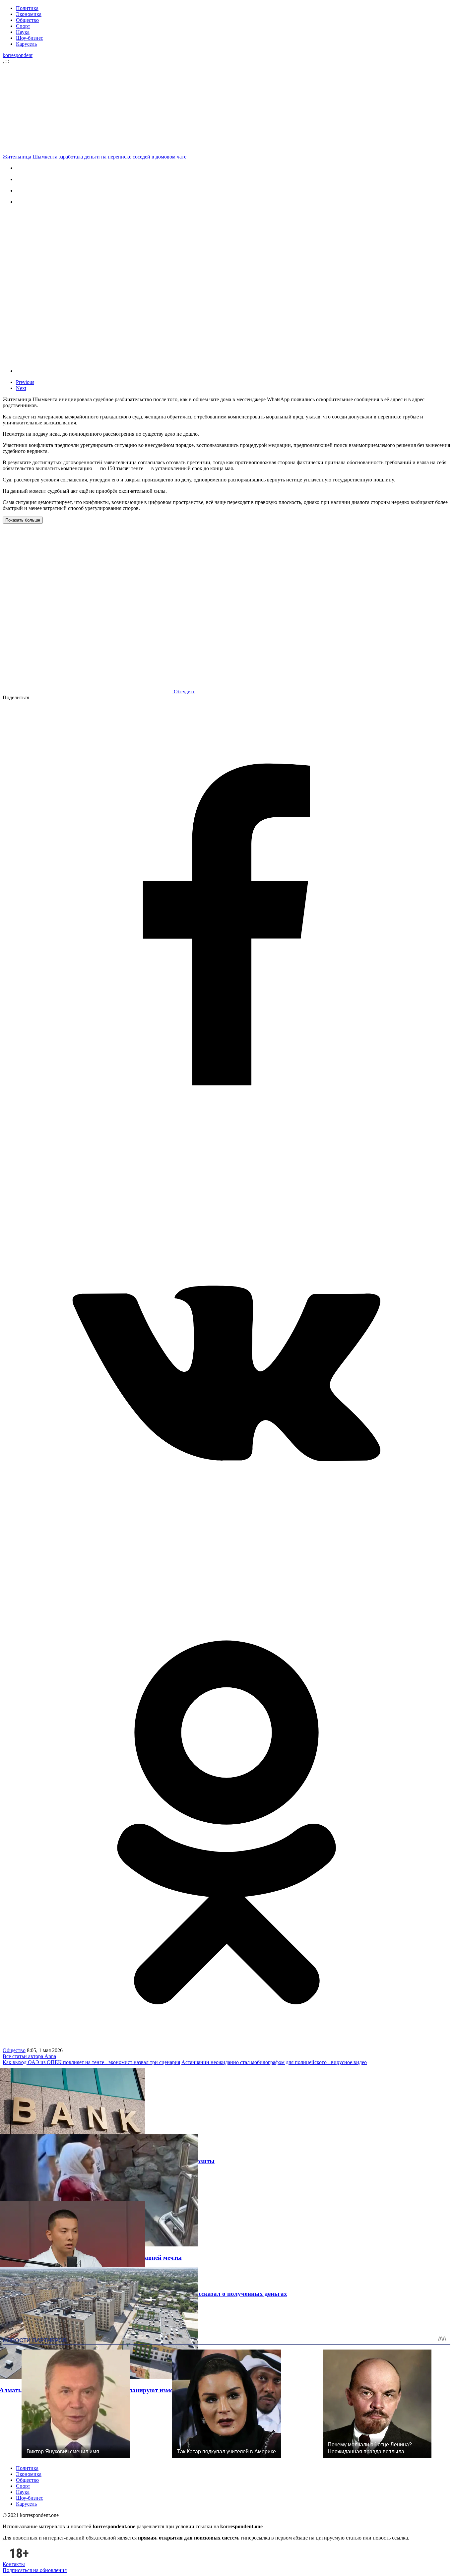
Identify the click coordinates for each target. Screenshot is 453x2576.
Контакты (14, 2564)
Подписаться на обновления (35, 2570)
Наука (23, 32)
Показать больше (23, 520)
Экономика (29, 14)
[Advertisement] (228, 108)
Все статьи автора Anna (29, 2056)
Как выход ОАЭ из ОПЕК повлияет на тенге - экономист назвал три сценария (91, 2062)
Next (21, 388)
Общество (27, 20)
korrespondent (18, 55)
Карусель (26, 44)
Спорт (23, 26)
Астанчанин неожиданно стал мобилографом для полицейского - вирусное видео (274, 2062)
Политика (27, 8)
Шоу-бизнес (30, 38)
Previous (25, 382)
